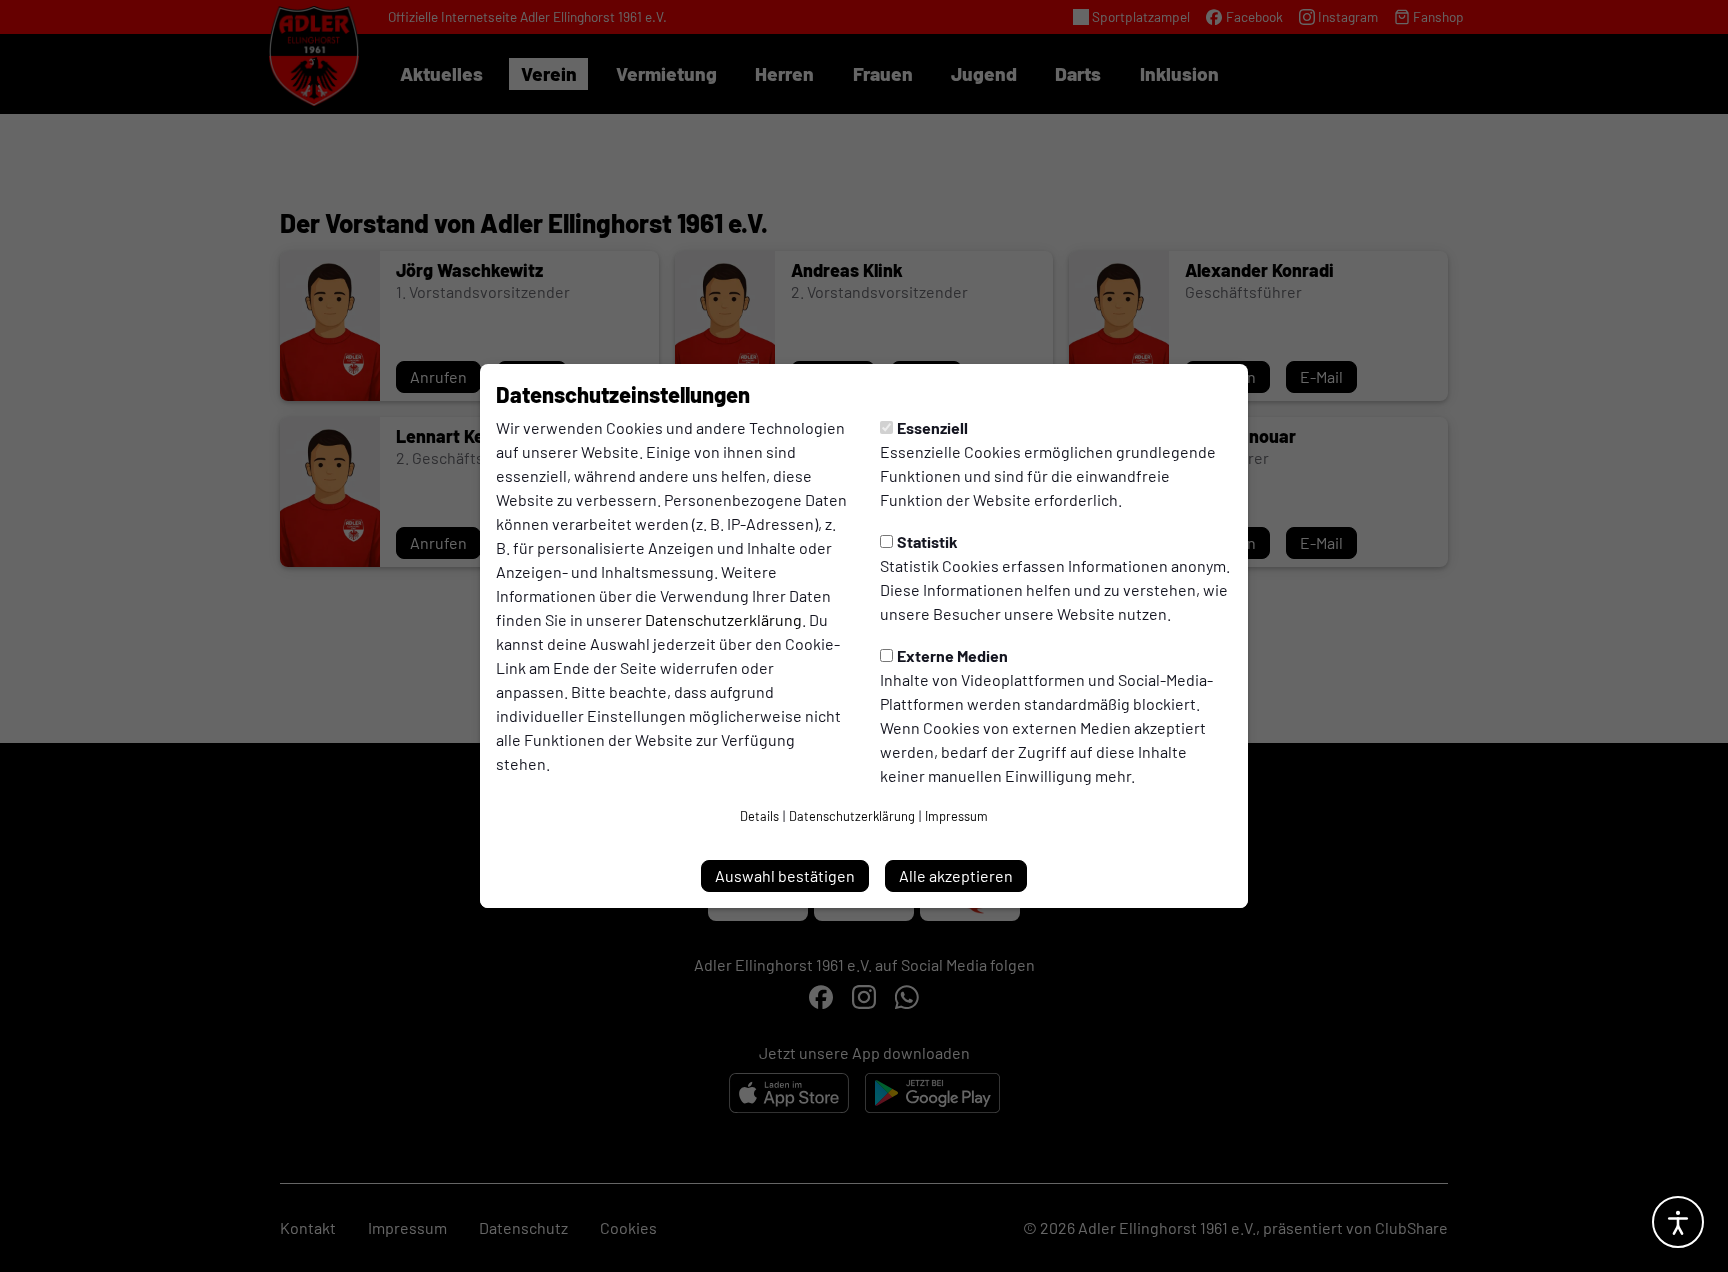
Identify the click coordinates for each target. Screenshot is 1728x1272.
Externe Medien (952, 655)
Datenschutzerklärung (723, 619)
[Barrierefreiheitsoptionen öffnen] (1678, 1222)
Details (759, 816)
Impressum (956, 816)
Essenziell (932, 427)
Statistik (927, 541)
